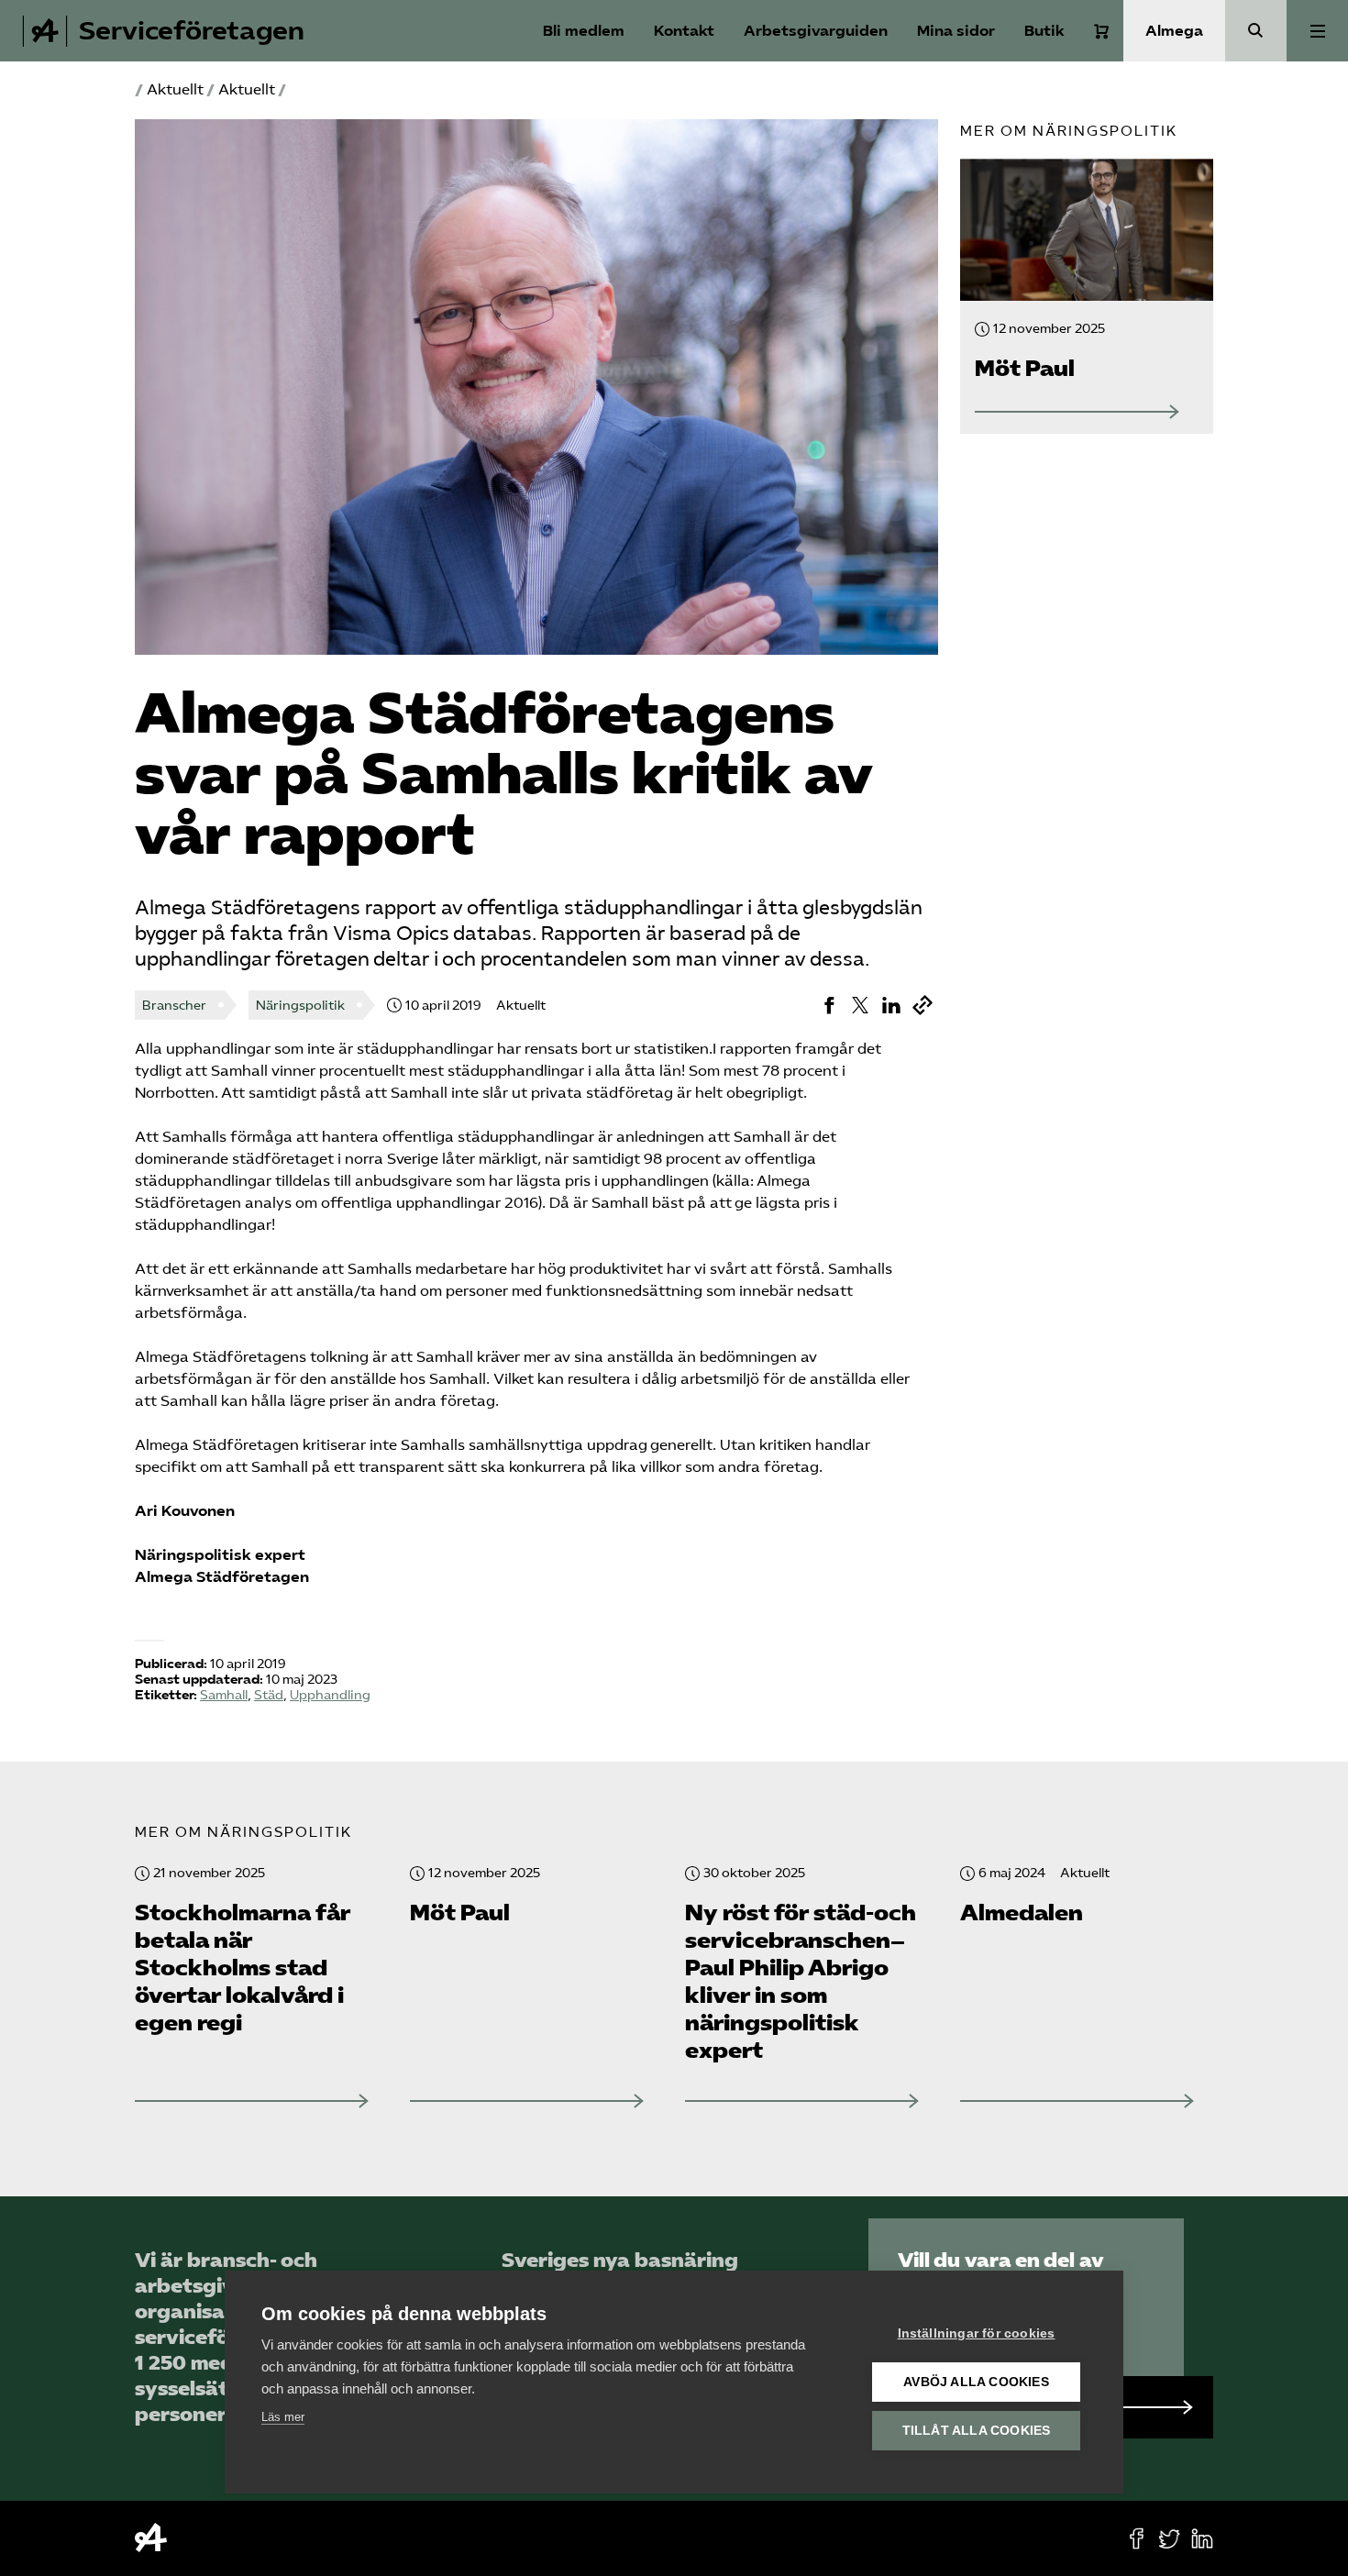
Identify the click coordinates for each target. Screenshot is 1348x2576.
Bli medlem (584, 31)
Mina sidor (956, 31)
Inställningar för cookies (977, 2333)
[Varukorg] (1101, 31)
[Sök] (1256, 31)
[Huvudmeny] (1317, 31)
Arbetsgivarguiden (816, 31)
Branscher (174, 1006)
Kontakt (684, 31)
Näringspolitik (300, 1006)
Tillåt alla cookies (977, 2431)
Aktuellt (175, 89)
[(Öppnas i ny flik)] (829, 1005)
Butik (1044, 31)
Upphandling (330, 1695)
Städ (269, 1695)
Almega (1174, 31)
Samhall (224, 1695)
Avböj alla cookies (976, 2382)
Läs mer (283, 2417)
